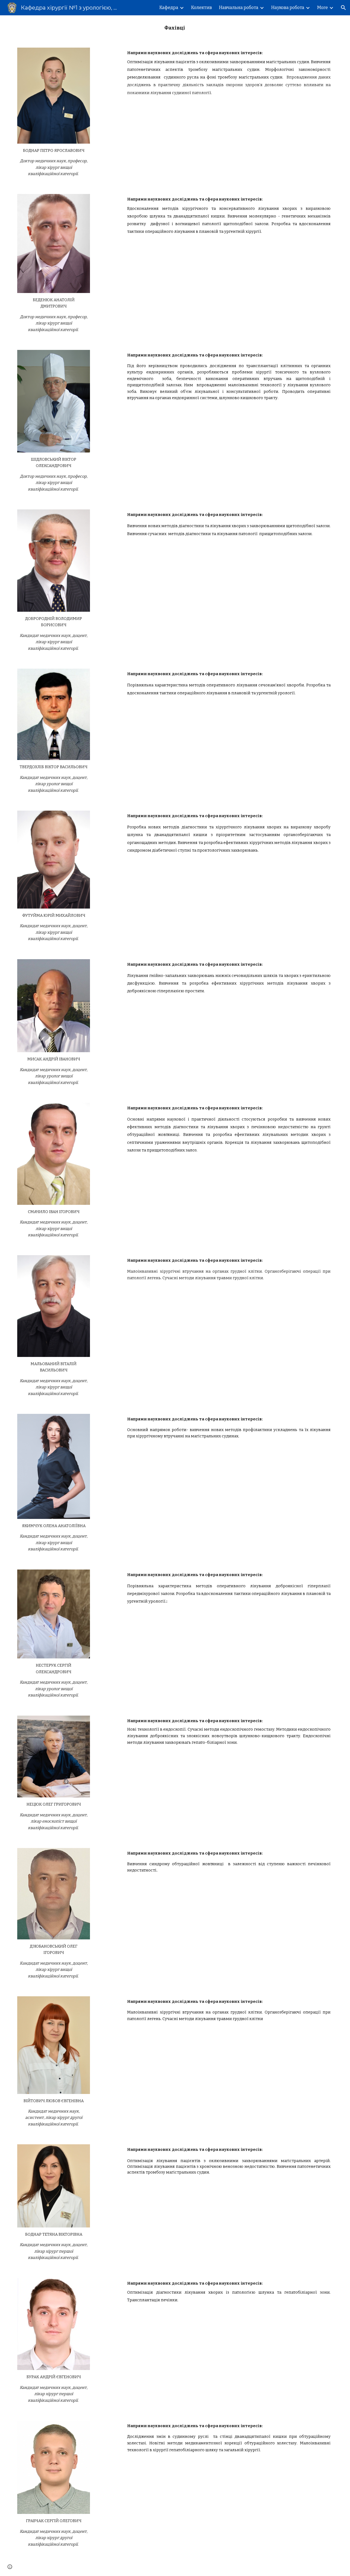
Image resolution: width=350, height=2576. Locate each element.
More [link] (323, 8)
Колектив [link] (202, 8)
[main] (175, 28)
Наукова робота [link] (288, 8)
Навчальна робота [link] (239, 8)
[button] (343, 8)
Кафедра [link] (169, 8)
